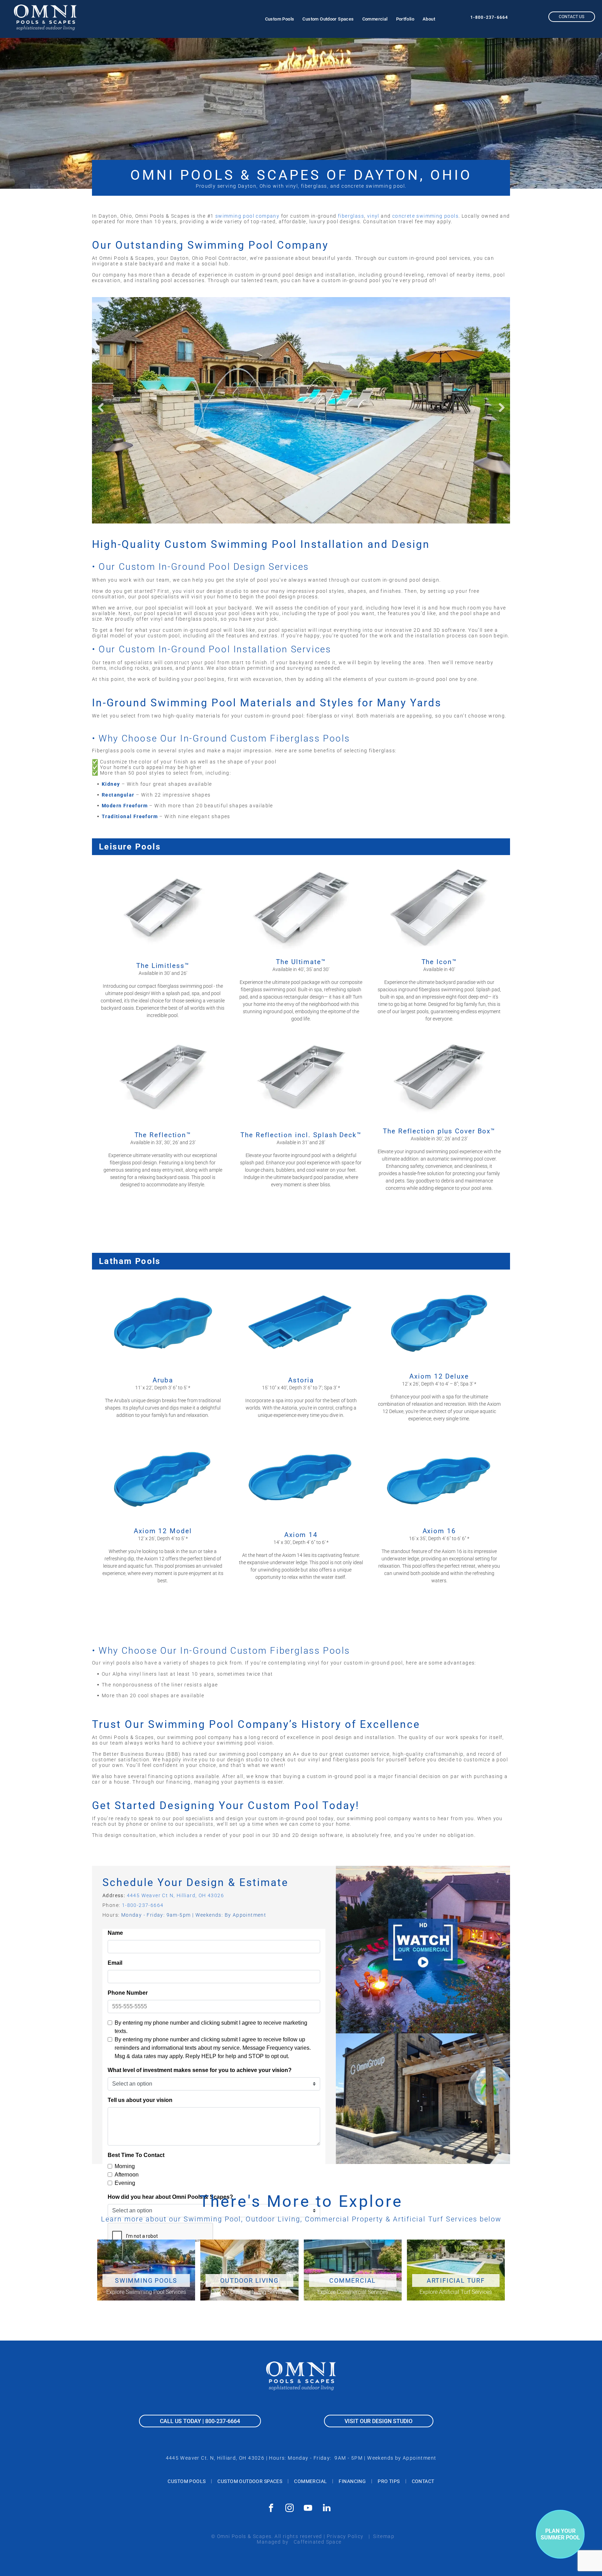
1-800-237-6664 (489, 17)
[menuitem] (280, 19)
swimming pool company (247, 216)
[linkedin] (327, 2509)
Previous (101, 408)
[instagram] (290, 2509)
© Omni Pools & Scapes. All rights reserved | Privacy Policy (287, 2536)
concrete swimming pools (425, 216)
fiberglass (351, 216)
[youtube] (308, 2509)
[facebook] (271, 2509)
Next (501, 408)
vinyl (373, 216)
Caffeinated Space (318, 2542)
